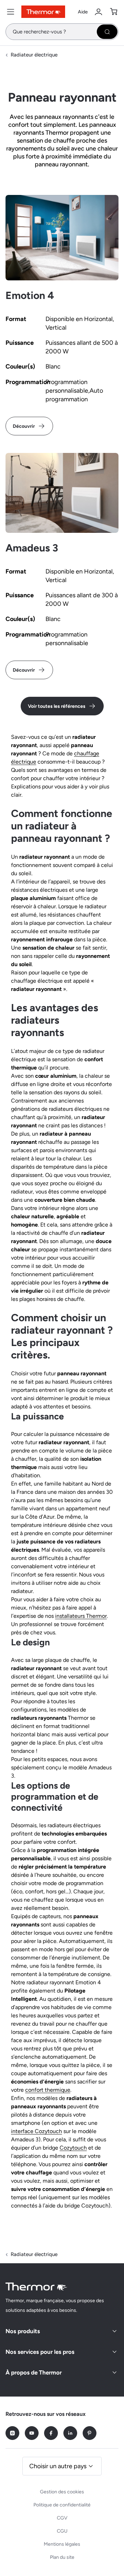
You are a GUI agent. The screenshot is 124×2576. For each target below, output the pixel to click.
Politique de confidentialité (62, 2505)
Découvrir (24, 426)
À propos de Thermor (34, 2372)
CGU (62, 2531)
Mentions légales (62, 2544)
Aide (83, 12)
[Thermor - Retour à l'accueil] (43, 12)
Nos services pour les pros (40, 2352)
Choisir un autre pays (58, 2466)
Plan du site (62, 2557)
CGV (62, 2518)
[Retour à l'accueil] (37, 2287)
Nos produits (23, 2331)
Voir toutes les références (57, 706)
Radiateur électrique (34, 55)
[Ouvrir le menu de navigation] (11, 12)
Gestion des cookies (62, 2492)
